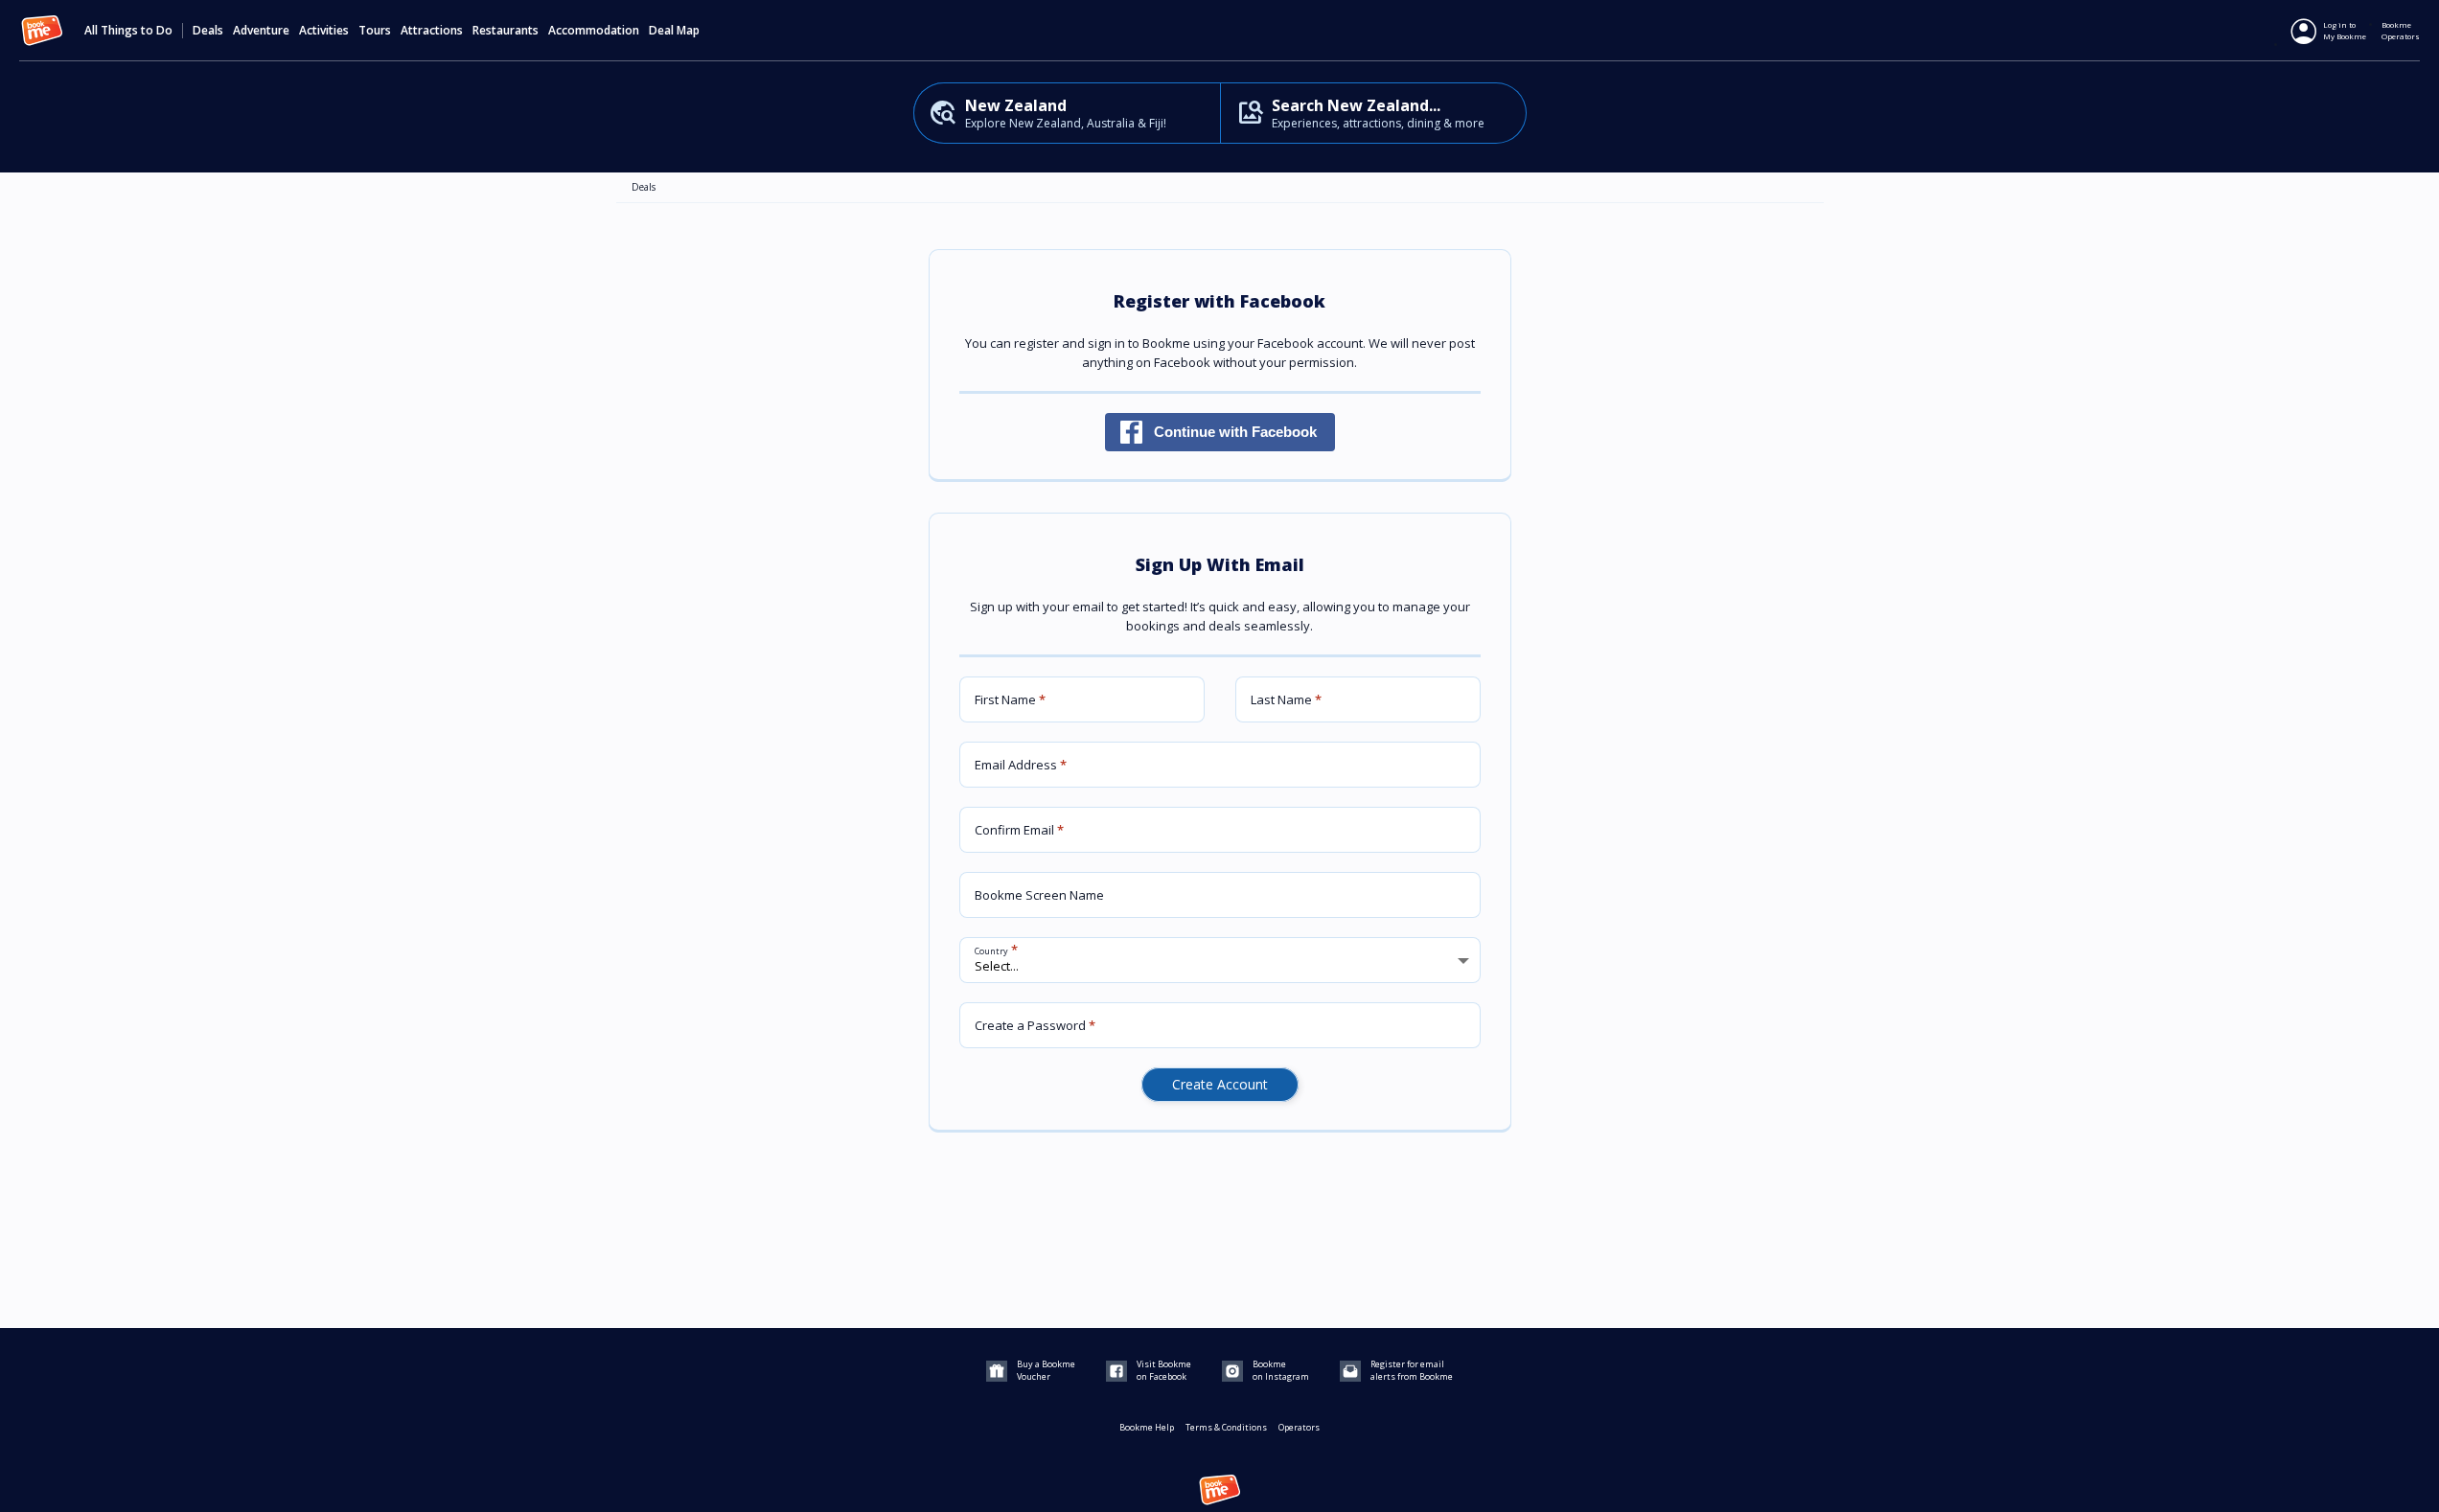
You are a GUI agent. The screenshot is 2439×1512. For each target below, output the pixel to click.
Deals (208, 31)
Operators (1299, 1427)
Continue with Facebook (1235, 432)
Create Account (1220, 1084)
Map (688, 31)
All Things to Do (128, 31)
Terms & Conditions (1226, 1427)
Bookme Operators (2401, 30)
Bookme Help (1147, 1427)
